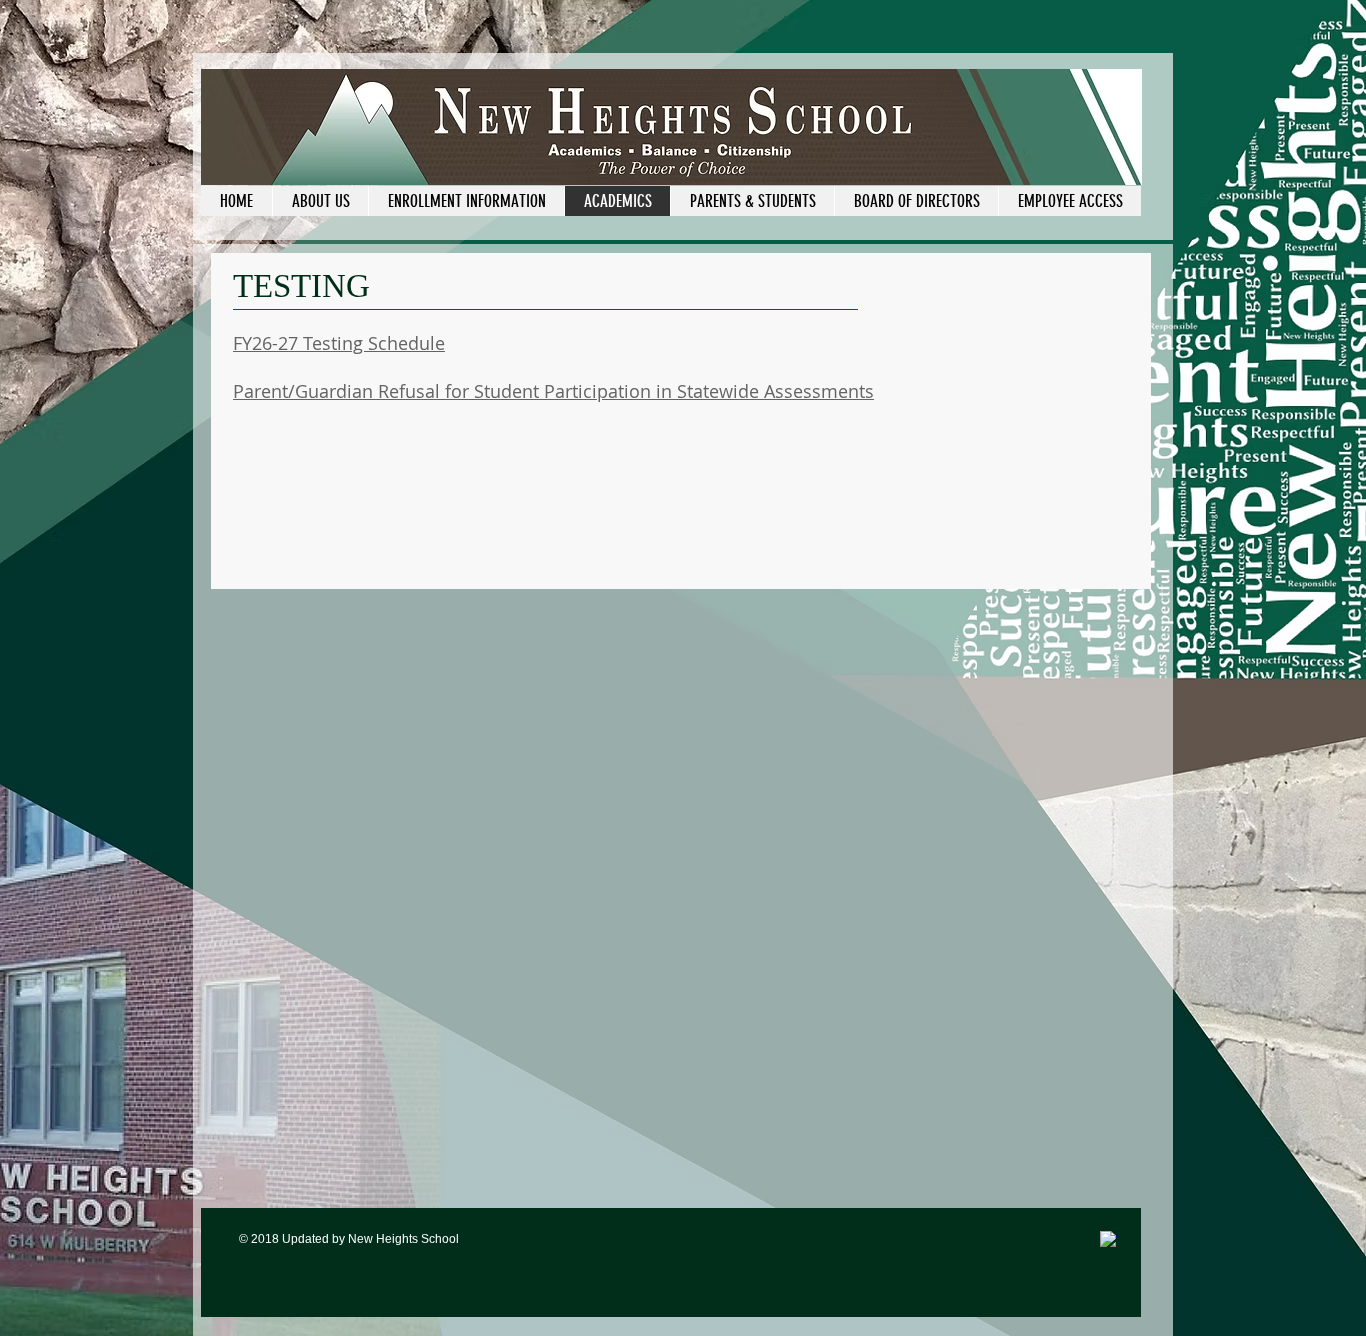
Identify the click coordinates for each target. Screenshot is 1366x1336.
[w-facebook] (1109, 1240)
